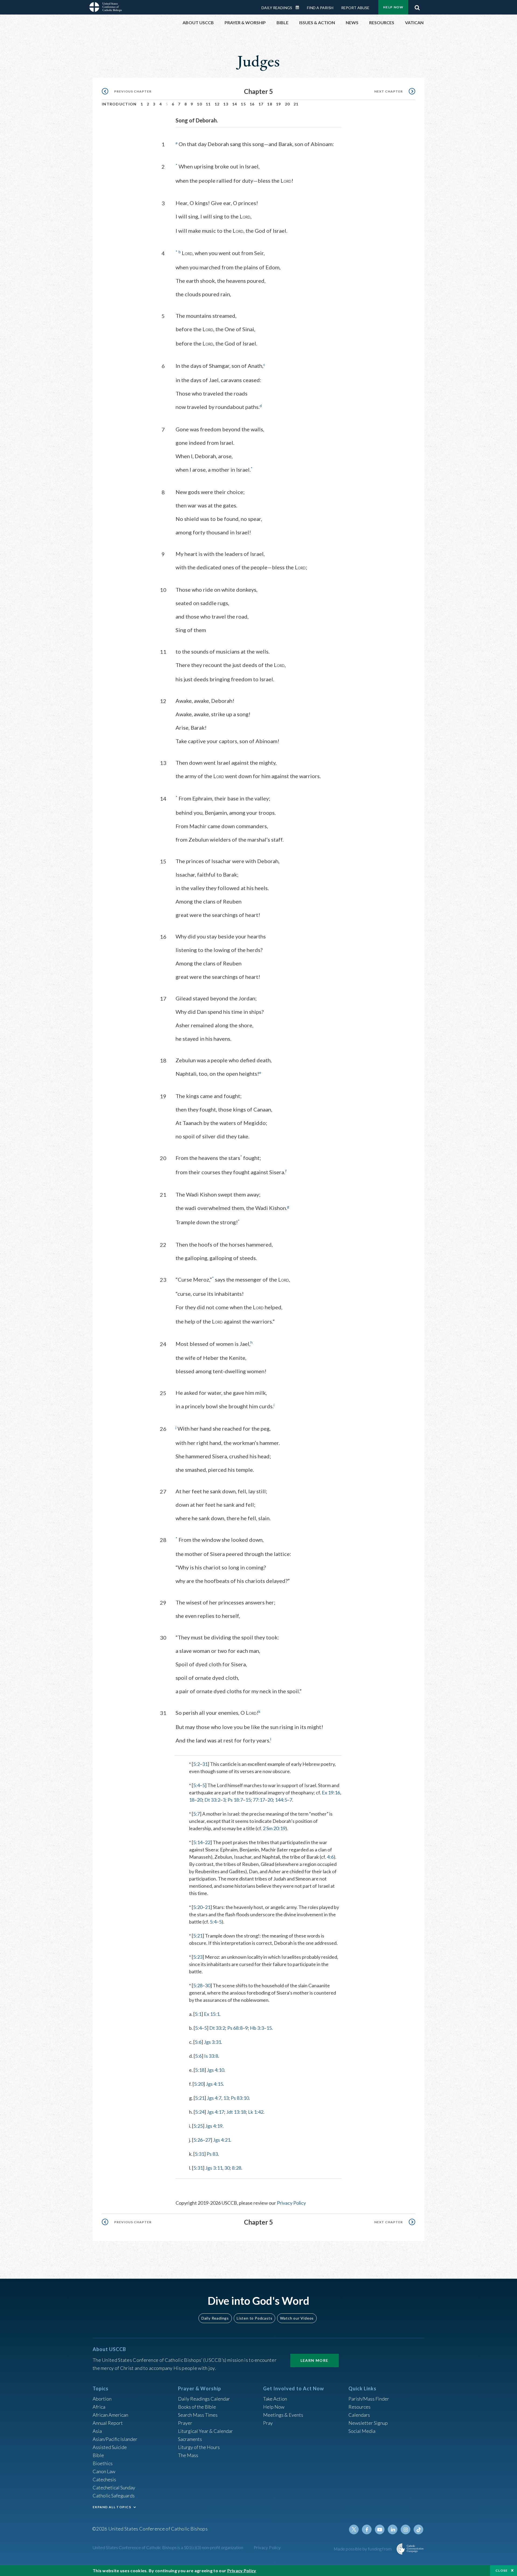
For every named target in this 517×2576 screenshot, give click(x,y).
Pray (268, 2423)
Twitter (354, 2529)
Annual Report (108, 2423)
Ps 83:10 (240, 2098)
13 (226, 104)
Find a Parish (320, 8)
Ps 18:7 (235, 1800)
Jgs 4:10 (215, 2070)
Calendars (359, 2415)
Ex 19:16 (331, 1792)
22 (208, 1842)
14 (235, 104)
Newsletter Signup (368, 2423)
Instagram (406, 2529)
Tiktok (418, 2529)
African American (110, 2415)
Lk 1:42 (256, 2112)
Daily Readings (277, 8)
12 (217, 104)
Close (502, 2570)
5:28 (198, 1985)
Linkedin (393, 2529)
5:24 (200, 2112)
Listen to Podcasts (254, 2318)
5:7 (196, 1814)
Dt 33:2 (212, 1800)
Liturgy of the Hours (199, 2447)
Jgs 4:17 (215, 2112)
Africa (99, 2407)
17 (261, 104)
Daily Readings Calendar (299, 8)
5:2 (196, 1764)
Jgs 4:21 (222, 2140)
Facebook (367, 2529)
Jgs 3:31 (212, 2042)
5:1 (198, 2014)
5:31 (199, 2154)
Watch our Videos (297, 2318)
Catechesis (104, 2479)
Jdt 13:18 (236, 2112)
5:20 (198, 1907)
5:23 (198, 1957)
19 (279, 104)
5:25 (198, 2126)
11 (208, 104)
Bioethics (103, 2463)
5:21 (198, 1936)
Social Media (362, 2431)
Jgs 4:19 (214, 2126)
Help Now (393, 7)
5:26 (198, 2140)
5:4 (196, 1785)
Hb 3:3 (257, 2028)
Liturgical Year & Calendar (205, 2431)
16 (252, 104)
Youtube (380, 2529)
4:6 (330, 1857)
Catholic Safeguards (114, 2496)
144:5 (281, 1800)
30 (208, 1985)
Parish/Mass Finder (369, 2399)
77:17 (259, 1800)
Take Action (275, 2399)
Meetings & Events (283, 2415)
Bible (98, 2455)
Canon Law (104, 2471)
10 (199, 104)
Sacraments (190, 2439)
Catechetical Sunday (114, 2487)
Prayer (185, 2423)
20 (287, 104)
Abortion (102, 2399)
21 (296, 104)
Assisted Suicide (110, 2447)
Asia (97, 2431)
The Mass (188, 2455)
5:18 (200, 2070)
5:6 (198, 2042)
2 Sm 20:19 (274, 1828)
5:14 (198, 1842)
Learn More (315, 2360)
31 (205, 1764)
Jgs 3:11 (214, 2168)
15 (243, 104)
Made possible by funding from (363, 2549)
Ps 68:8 (235, 2028)
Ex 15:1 (212, 2014)
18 (270, 104)
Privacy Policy (291, 2203)
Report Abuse (355, 8)
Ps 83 (212, 2154)
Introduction (119, 104)
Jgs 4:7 (214, 2098)
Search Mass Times (198, 2415)
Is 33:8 (211, 2056)
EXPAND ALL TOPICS (112, 2507)
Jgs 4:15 (214, 2084)
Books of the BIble (197, 2407)
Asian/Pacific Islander (115, 2439)
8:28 (237, 2168)
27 (208, 2140)
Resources (359, 2407)
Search (417, 6)
